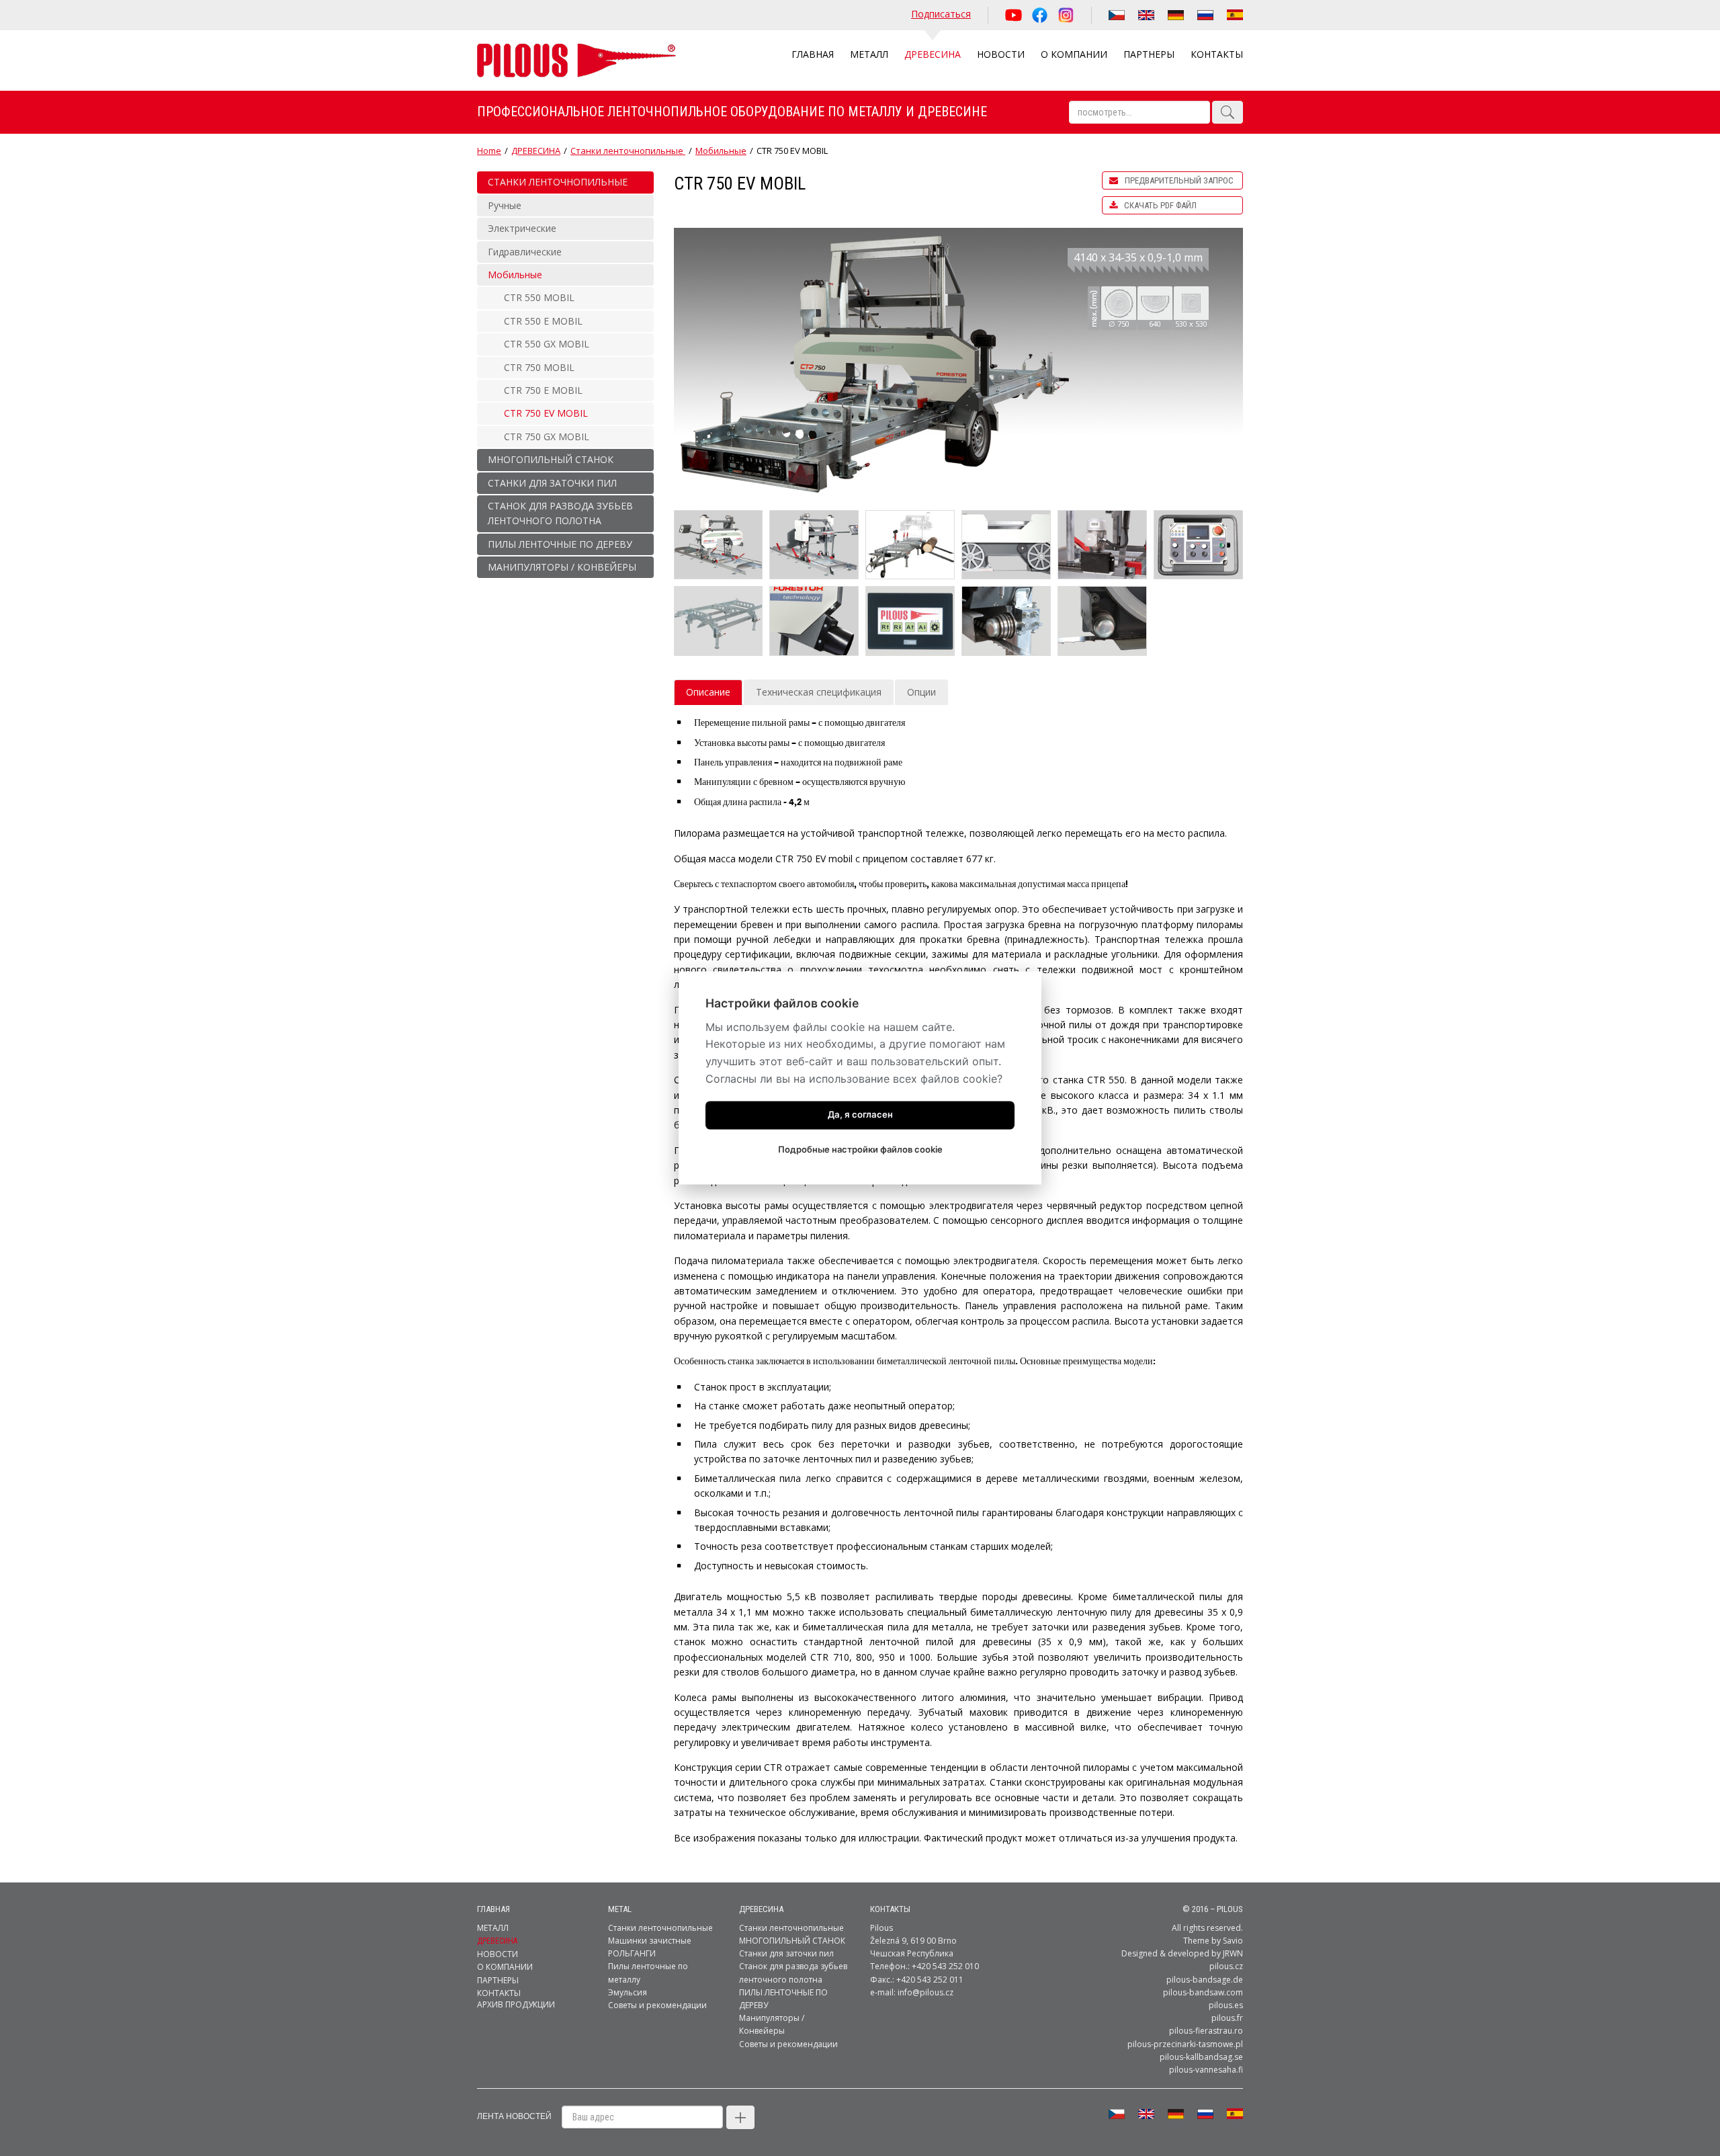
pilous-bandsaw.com (1203, 1992)
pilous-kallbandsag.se (1201, 2057)
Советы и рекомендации (657, 2005)
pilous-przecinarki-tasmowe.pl (1185, 2044)
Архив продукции (516, 2004)
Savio (1233, 1941)
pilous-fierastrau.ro (1206, 2031)
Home (489, 151)
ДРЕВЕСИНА (536, 151)
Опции (921, 692)
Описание (708, 692)
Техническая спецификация (819, 692)
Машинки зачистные (650, 1941)
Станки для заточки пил (786, 1953)
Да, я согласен (860, 1115)
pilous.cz (1226, 1966)
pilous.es (1226, 2005)
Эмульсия (628, 1992)
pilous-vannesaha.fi (1206, 2070)
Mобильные (721, 151)
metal (620, 1909)
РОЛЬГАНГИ (632, 1953)
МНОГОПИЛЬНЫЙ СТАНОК (792, 1941)
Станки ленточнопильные (628, 151)
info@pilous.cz (926, 1992)
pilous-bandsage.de (1205, 1980)
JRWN (1233, 1953)
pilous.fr (1227, 2018)
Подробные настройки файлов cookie (860, 1150)
